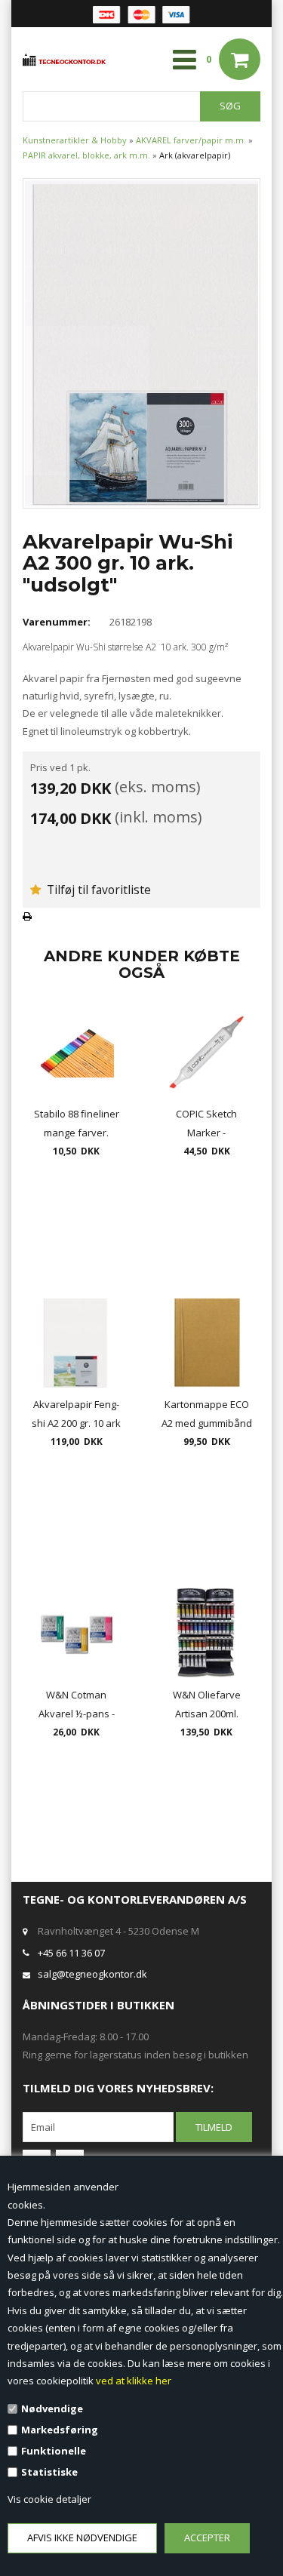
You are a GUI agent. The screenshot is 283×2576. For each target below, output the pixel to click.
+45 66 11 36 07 (71, 1953)
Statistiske (49, 2472)
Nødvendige (52, 2408)
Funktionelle (54, 2451)
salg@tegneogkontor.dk (92, 1974)
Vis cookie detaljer (49, 2499)
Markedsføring (60, 2430)
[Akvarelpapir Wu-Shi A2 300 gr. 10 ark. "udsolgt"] (141, 342)
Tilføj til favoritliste (97, 890)
